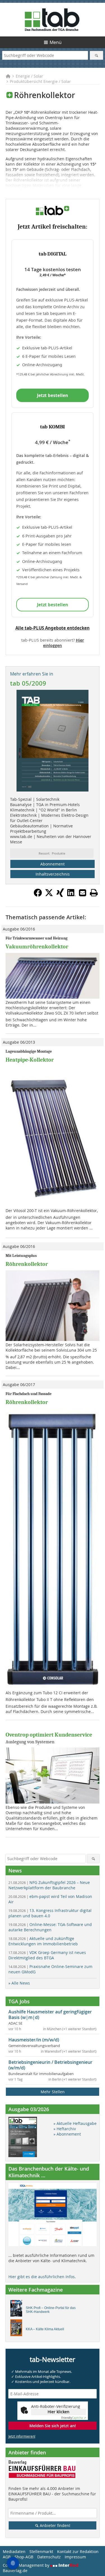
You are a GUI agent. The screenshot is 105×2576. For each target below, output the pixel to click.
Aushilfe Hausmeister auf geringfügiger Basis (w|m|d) (50, 2015)
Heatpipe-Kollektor (30, 1060)
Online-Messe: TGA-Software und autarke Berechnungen (50, 1927)
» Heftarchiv (65, 2129)
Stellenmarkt (41, 2551)
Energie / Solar (29, 76)
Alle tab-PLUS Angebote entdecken (53, 628)
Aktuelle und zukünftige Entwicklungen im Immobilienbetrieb (43, 1941)
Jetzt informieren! (22, 2436)
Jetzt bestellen (53, 395)
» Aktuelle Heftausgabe (75, 2123)
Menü (56, 42)
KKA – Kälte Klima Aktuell (45, 2329)
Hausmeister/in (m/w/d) (34, 2040)
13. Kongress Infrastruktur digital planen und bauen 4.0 (50, 1913)
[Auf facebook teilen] (38, 895)
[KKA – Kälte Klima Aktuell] (18, 2329)
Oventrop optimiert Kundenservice (49, 1735)
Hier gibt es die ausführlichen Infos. (42, 2277)
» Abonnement (67, 2134)
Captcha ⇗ (74, 2418)
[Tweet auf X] (49, 895)
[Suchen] (96, 55)
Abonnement (53, 864)
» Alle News (19, 1983)
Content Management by (27, 2565)
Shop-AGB (24, 2557)
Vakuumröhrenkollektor (37, 947)
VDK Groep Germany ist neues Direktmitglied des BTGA (47, 1955)
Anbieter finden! (54, 2525)
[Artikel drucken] (94, 893)
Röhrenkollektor (27, 1264)
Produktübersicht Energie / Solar (40, 81)
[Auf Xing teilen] (60, 895)
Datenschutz (49, 2557)
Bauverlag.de (15, 2571)
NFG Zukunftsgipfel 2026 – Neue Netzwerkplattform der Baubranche (49, 1885)
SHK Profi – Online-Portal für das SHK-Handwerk (51, 2310)
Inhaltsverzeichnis (53, 874)
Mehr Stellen (53, 2092)
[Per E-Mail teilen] (83, 893)
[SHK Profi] (18, 2310)
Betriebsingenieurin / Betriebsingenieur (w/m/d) (50, 2065)
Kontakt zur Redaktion (78, 2551)
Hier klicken (59, 2412)
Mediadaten (14, 2551)
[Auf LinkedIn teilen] (71, 895)
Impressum (75, 2557)
